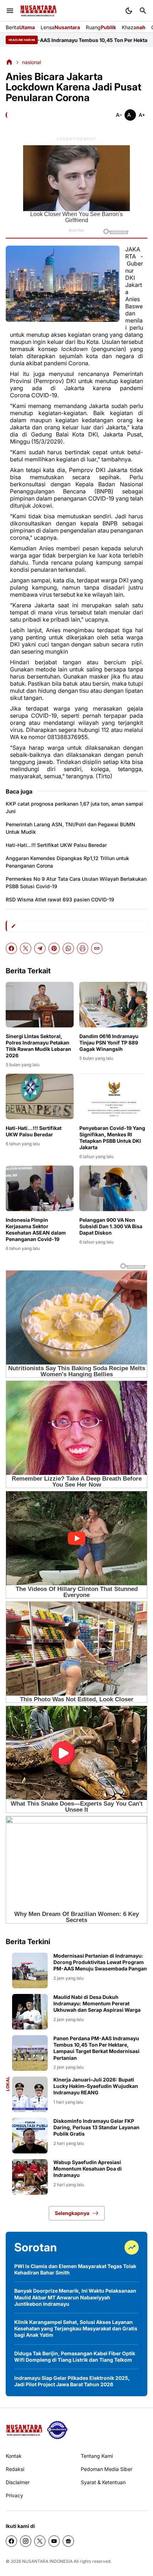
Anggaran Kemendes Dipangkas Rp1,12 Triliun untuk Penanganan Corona (67, 862)
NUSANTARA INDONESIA (47, 2561)
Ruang (101, 27)
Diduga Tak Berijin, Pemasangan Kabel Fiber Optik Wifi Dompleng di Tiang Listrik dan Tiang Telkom (75, 2357)
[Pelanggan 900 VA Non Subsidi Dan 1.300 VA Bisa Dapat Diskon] (113, 1188)
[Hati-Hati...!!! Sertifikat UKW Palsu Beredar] (40, 1096)
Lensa (60, 27)
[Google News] (68, 2541)
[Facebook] (11, 948)
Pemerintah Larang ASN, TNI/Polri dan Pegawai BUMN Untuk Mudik (70, 828)
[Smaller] (119, 115)
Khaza (134, 27)
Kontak (14, 2456)
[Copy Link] (97, 948)
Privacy (14, 2495)
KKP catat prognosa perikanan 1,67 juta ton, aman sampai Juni (74, 807)
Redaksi (15, 2469)
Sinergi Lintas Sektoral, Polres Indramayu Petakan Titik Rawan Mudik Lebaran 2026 (38, 1046)
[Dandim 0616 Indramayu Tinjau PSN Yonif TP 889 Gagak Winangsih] (113, 1004)
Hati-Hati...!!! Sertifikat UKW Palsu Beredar (56, 845)
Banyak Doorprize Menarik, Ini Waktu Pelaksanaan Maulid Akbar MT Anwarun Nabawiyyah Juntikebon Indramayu (75, 2297)
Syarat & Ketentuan (103, 2482)
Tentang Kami (97, 2456)
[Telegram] (40, 948)
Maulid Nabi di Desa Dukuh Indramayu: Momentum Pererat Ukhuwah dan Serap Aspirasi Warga (97, 2003)
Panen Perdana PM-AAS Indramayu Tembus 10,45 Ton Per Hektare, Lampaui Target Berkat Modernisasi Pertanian (96, 2048)
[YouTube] (54, 2541)
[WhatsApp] (68, 948)
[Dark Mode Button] (129, 11)
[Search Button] (143, 11)
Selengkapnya (72, 2213)
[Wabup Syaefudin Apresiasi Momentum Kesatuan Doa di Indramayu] (30, 2177)
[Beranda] (9, 62)
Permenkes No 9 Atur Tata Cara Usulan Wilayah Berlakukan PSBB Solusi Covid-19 (76, 883)
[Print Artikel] (83, 948)
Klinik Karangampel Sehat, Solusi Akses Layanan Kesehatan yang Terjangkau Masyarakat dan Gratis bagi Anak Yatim (76, 2328)
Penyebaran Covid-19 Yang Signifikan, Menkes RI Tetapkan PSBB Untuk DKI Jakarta (112, 1138)
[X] (26, 948)
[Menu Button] (10, 11)
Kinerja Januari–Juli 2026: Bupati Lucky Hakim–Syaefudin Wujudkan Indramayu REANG (96, 2086)
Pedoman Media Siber (107, 2469)
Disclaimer (18, 2482)
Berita (20, 27)
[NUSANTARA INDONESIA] (38, 11)
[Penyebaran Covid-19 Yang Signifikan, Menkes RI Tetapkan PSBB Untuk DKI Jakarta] (113, 1096)
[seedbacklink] (57, 2430)
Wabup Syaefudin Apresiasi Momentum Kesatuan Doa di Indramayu (88, 2169)
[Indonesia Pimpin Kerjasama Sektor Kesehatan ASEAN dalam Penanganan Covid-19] (40, 1188)
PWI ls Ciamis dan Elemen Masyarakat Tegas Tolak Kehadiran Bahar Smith (75, 2269)
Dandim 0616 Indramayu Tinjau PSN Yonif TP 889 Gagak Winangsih (109, 1043)
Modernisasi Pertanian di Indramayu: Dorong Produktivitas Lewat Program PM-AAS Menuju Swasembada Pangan (100, 1962)
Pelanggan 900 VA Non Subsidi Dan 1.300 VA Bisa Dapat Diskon (111, 1226)
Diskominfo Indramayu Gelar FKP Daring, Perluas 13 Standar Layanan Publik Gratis (96, 2127)
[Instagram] (26, 2541)
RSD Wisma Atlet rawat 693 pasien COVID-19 (60, 899)
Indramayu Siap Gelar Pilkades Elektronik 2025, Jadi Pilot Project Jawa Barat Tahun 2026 (72, 2381)
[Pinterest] (54, 948)
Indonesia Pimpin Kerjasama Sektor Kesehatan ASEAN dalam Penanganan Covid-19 (36, 1230)
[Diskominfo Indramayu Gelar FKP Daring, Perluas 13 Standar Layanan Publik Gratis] (30, 2136)
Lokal (8, 2084)
